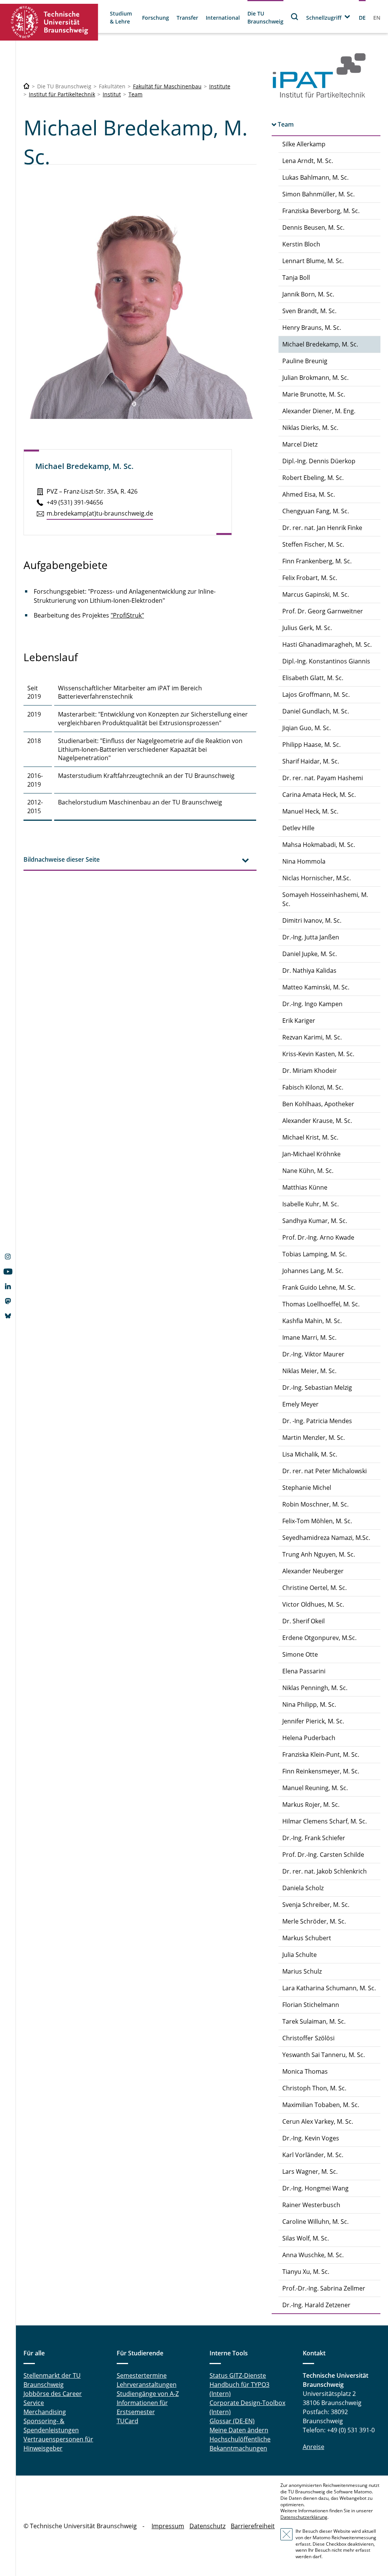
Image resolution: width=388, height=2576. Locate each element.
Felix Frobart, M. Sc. (310, 578)
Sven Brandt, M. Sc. (309, 311)
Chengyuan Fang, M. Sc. (316, 511)
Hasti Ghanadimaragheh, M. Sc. (327, 644)
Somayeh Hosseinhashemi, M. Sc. (325, 899)
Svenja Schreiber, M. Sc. (316, 1905)
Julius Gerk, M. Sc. (307, 628)
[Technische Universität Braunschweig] (49, 22)
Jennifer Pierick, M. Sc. (313, 1721)
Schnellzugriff (324, 18)
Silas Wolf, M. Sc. (306, 2238)
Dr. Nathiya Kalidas (309, 971)
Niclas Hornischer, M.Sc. (317, 878)
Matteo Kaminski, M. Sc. (316, 987)
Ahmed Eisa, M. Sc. (309, 494)
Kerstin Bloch (301, 244)
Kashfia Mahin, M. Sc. (312, 1321)
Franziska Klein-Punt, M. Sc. (321, 1754)
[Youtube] (8, 1272)
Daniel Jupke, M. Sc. (310, 954)
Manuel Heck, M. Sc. (310, 811)
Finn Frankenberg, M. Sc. (317, 561)
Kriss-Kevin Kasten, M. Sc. (318, 1054)
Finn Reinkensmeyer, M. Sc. (321, 1771)
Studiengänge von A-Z (148, 2394)
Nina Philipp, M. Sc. (309, 1704)
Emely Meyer (300, 1404)
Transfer (187, 18)
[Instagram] (8, 1257)
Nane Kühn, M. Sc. (308, 1171)
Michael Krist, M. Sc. (310, 1137)
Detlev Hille (298, 828)
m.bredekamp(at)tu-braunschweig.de (100, 513)
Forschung (156, 18)
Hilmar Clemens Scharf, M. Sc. (325, 1821)
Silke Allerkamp (304, 144)
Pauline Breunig (305, 361)
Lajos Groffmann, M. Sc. (316, 695)
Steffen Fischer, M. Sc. (313, 544)
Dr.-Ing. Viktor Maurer (313, 1354)
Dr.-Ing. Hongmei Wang (315, 2188)
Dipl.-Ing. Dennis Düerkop (319, 461)
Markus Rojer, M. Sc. (311, 1805)
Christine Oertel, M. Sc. (314, 1588)
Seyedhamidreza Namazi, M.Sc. (326, 1538)
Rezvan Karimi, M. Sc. (312, 1037)
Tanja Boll (296, 278)
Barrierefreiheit (253, 2526)
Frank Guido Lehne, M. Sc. (319, 1287)
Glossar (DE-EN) (232, 2421)
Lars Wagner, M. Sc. (310, 2171)
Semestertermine (142, 2375)
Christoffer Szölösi (308, 2038)
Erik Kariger (299, 1021)
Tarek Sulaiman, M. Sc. (314, 2021)
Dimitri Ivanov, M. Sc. (312, 920)
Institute (220, 86)
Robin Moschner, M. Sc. (315, 1504)
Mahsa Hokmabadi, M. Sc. (319, 845)
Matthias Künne (305, 1187)
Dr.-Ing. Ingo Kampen (312, 1004)
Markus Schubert (307, 1938)
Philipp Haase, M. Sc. (311, 745)
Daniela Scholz (303, 1888)
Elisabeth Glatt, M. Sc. (313, 678)
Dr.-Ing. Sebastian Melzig (317, 1388)
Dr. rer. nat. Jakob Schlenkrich (325, 1871)
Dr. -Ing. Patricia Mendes (317, 1421)
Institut (112, 94)
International (223, 18)
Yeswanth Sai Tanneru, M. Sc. (324, 2055)
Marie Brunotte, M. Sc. (314, 394)
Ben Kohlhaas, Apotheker (318, 1104)
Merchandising (45, 2412)
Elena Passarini (304, 1671)
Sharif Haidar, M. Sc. (311, 761)
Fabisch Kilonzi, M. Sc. (313, 1087)
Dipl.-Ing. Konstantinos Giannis (326, 661)
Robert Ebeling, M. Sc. (313, 478)
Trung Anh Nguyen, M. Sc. (319, 1554)
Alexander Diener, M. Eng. (319, 411)
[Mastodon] (8, 1302)
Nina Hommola (304, 861)
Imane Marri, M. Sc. (309, 1337)
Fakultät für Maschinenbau (167, 86)
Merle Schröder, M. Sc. (314, 1921)
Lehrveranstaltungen (147, 2385)
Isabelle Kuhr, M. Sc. (311, 1204)
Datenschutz (207, 2526)
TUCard (128, 2421)
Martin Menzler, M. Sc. (314, 1438)
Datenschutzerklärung (304, 2517)
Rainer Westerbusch (311, 2205)
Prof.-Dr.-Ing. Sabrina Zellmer (324, 2288)
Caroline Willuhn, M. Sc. (315, 2222)
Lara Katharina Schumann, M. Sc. (329, 1988)
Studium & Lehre (121, 17)
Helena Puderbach (309, 1738)
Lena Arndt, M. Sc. (308, 161)
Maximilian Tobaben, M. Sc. (321, 2105)
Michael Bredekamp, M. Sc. (320, 344)
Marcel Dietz (300, 444)
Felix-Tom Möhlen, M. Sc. (317, 1521)
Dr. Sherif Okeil (304, 1621)
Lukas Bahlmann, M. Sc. (315, 177)
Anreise (314, 2447)
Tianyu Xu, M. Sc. (306, 2272)
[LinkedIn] (8, 1287)
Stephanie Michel (307, 1488)
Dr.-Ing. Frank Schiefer (314, 1838)
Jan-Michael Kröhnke (311, 1154)
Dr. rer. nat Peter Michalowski (325, 1471)
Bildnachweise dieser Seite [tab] (62, 859)
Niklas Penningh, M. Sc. (315, 1688)
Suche (295, 16)
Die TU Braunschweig (265, 17)
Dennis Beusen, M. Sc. (313, 227)
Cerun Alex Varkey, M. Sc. (318, 2121)
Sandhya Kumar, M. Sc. (315, 1221)
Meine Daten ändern (239, 2430)
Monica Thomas (305, 2071)
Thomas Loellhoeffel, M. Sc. (321, 1304)
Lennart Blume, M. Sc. (313, 261)
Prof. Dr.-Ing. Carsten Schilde (323, 1855)
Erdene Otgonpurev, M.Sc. (319, 1638)
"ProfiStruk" (127, 615)
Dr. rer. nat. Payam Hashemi (323, 778)
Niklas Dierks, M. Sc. (310, 428)
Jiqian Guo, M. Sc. (307, 728)
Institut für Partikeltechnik (62, 94)
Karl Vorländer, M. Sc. (313, 2155)
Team (135, 94)
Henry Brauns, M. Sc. (312, 328)
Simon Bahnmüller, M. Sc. (318, 194)
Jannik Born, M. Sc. (308, 294)
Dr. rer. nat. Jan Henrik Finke (322, 528)
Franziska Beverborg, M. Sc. (321, 211)
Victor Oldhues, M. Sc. (313, 1604)
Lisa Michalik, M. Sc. (310, 1454)
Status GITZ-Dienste (238, 2375)
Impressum (168, 2526)
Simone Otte (300, 1654)
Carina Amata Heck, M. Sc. (319, 795)
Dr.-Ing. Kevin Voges (311, 2138)
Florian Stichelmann (311, 2005)
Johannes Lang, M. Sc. (313, 1271)
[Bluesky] (8, 1317)
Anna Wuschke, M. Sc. (313, 2255)
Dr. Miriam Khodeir (310, 1071)
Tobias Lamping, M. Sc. (314, 1254)
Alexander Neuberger (313, 1571)
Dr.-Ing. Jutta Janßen (311, 937)
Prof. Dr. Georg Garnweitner (323, 611)
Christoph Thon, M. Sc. (314, 2088)
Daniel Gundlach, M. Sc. (316, 711)
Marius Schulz (302, 1971)
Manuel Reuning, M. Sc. (315, 1788)
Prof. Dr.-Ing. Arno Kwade (318, 1237)
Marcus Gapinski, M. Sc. (316, 594)
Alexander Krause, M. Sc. (317, 1121)
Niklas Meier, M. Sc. (309, 1371)
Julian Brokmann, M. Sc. (315, 378)
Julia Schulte (300, 1955)
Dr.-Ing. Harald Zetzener (316, 2305)
